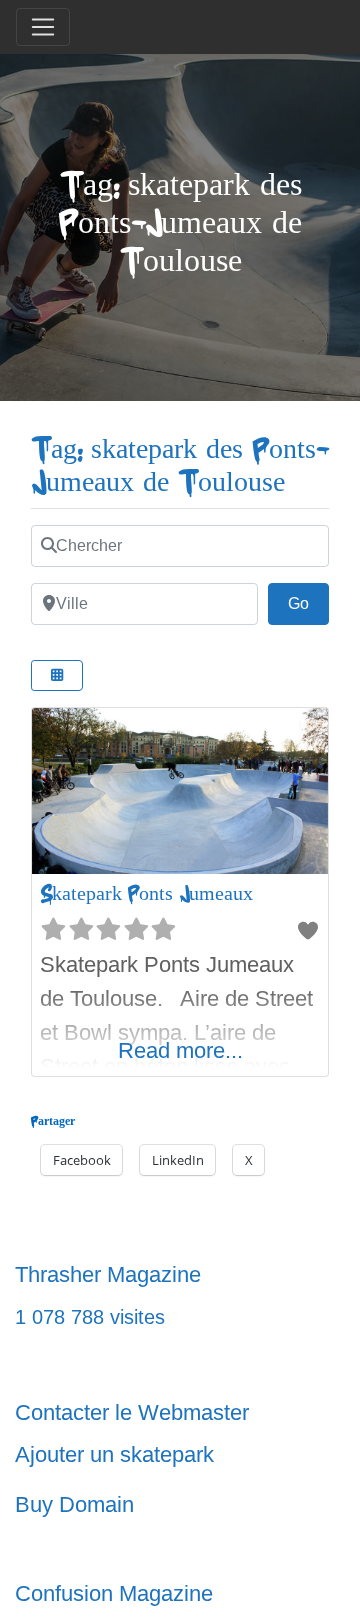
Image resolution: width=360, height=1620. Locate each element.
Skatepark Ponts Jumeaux (146, 893)
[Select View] (57, 675)
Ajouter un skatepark (114, 1454)
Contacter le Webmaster (132, 1412)
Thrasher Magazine (108, 1274)
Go (308, 603)
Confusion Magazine (114, 1593)
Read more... (180, 1050)
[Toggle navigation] (43, 27)
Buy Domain (74, 1504)
